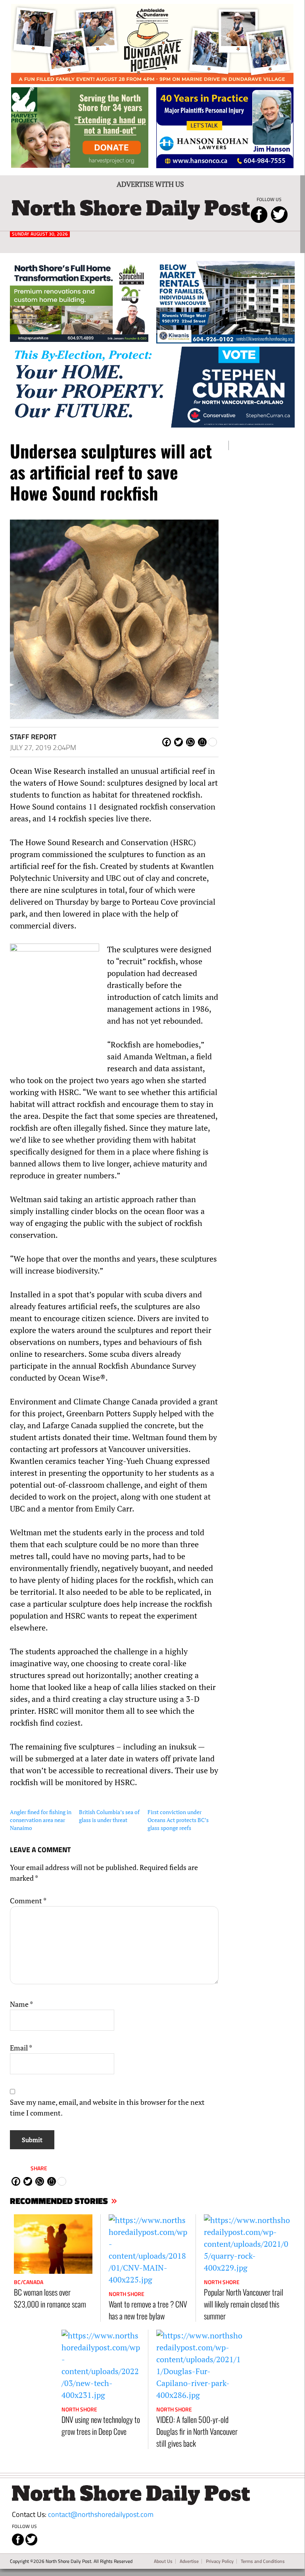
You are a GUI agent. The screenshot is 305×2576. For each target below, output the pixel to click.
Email (21, 2048)
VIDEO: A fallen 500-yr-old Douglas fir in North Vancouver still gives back (197, 2431)
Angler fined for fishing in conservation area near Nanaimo (41, 1820)
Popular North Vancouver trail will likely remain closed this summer (244, 2304)
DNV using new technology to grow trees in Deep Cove (101, 2425)
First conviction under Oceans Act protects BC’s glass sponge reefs (178, 1820)
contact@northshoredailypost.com (101, 2514)
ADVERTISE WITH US (150, 184)
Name (21, 2004)
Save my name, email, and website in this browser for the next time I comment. (107, 2107)
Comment (28, 1901)
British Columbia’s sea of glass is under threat (109, 1816)
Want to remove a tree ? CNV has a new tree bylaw (148, 2310)
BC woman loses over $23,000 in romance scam (50, 2298)
